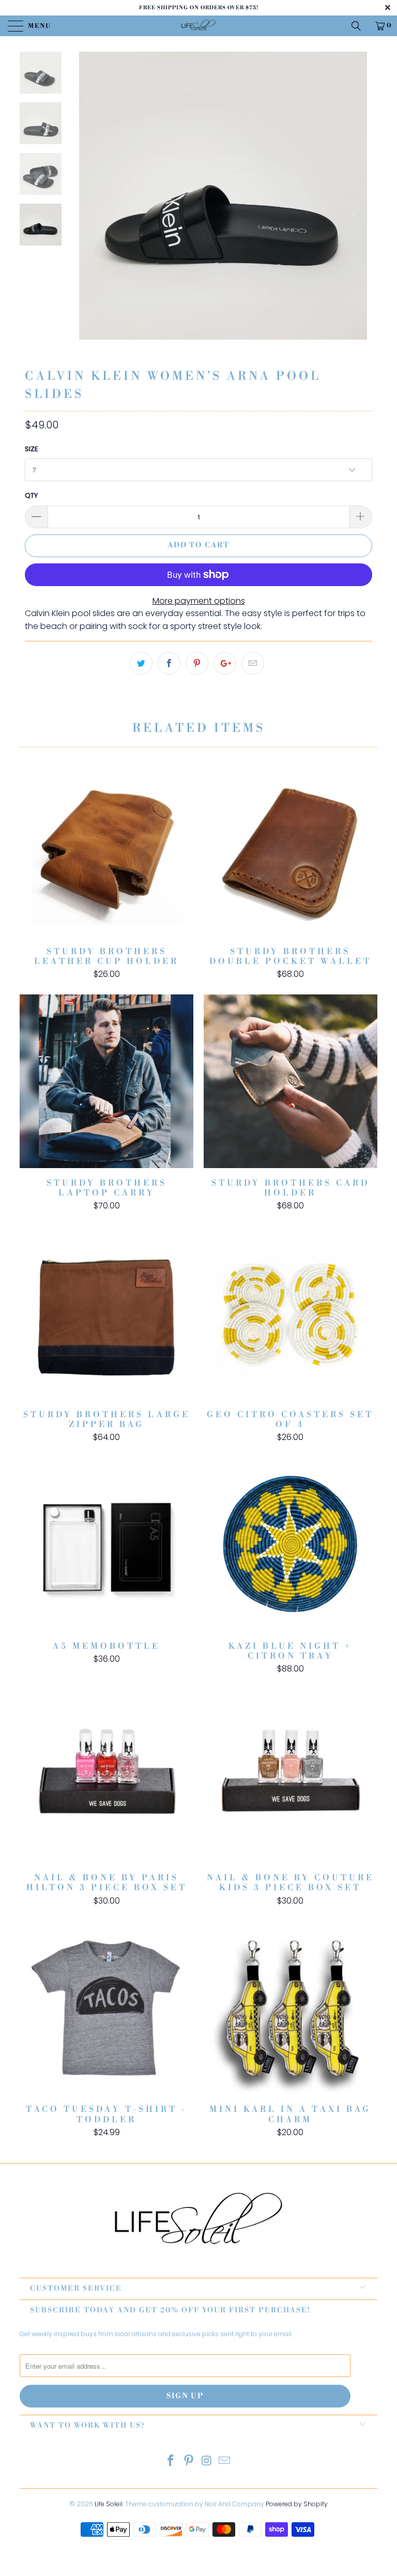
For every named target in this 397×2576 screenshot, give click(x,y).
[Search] (360, 26)
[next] (351, 209)
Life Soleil (109, 2504)
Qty (31, 495)
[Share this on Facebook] (169, 663)
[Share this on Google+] (225, 663)
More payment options (199, 601)
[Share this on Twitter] (141, 663)
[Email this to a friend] (253, 663)
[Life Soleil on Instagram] (207, 2462)
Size (32, 449)
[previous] (94, 209)
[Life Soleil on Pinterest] (189, 2462)
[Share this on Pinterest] (197, 663)
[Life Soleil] (198, 26)
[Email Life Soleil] (225, 2462)
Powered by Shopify (297, 2504)
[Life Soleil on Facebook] (171, 2462)
